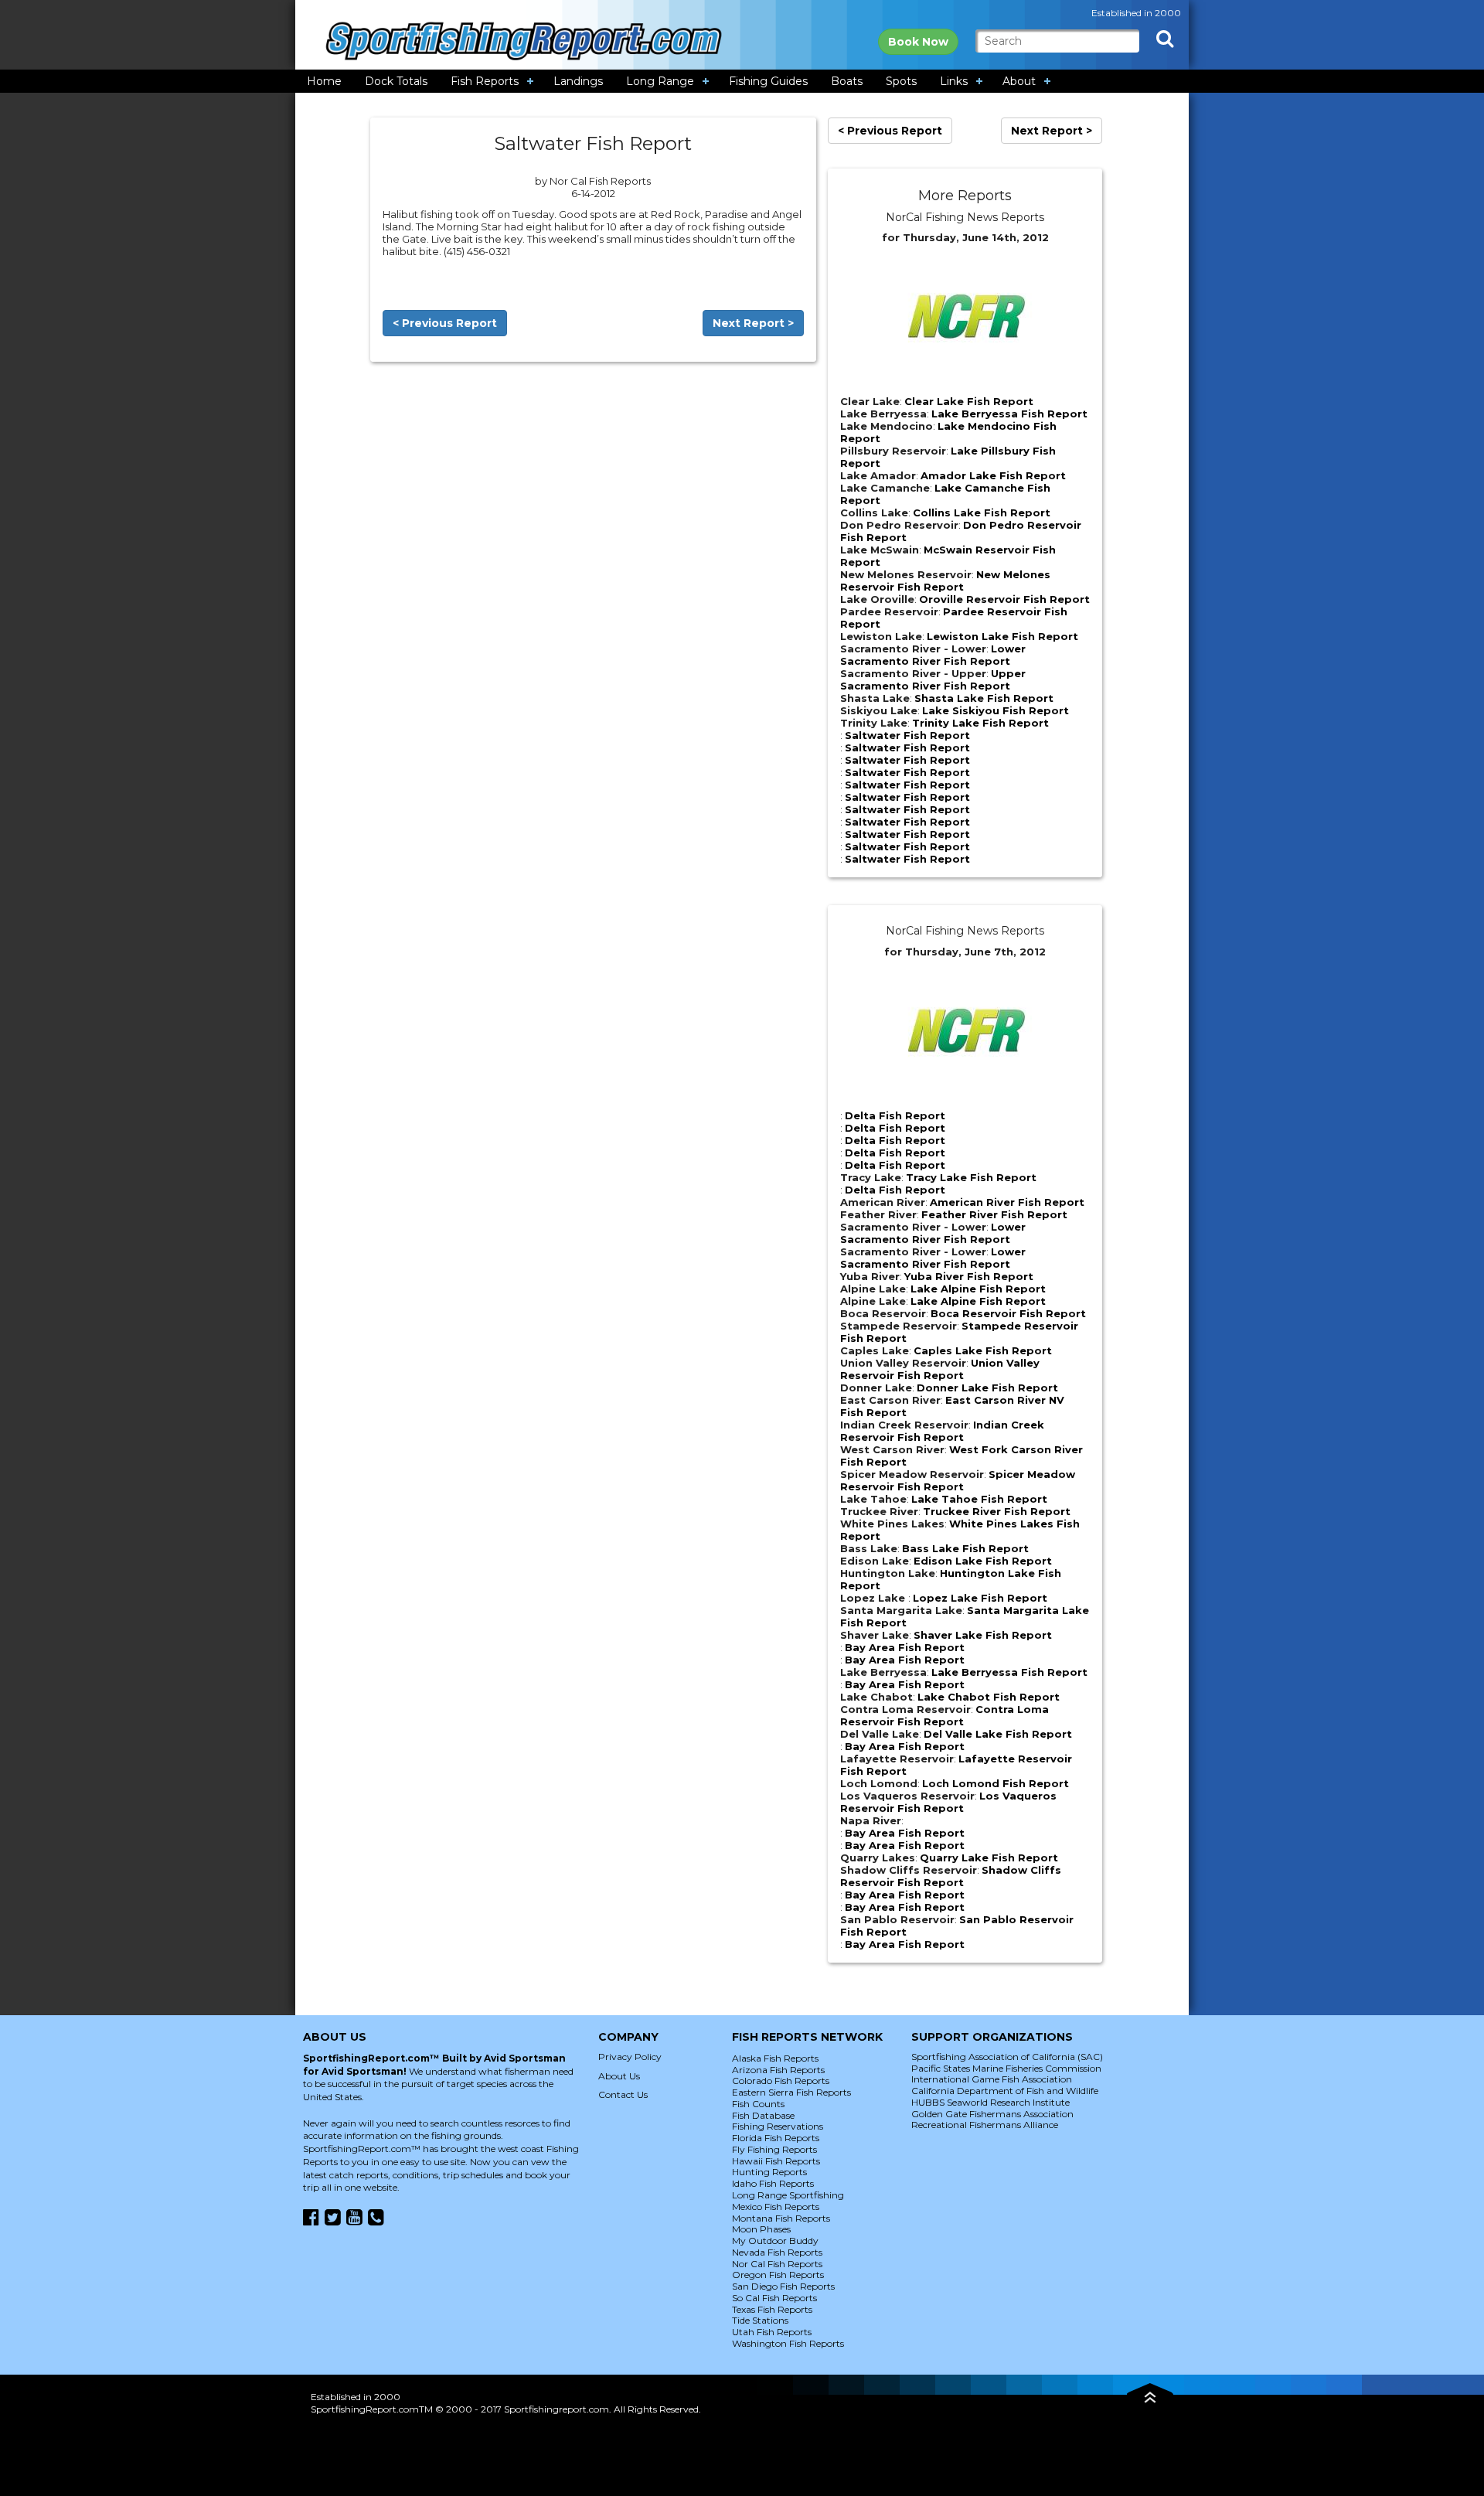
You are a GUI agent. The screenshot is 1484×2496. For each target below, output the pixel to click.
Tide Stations (760, 2320)
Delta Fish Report (895, 1115)
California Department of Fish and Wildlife (1005, 2091)
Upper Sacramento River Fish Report (933, 679)
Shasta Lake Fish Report (984, 698)
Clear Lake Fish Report (969, 401)
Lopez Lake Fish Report (980, 1598)
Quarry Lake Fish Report (989, 1858)
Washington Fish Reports (788, 2343)
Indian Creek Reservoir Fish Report (942, 1431)
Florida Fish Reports (776, 2138)
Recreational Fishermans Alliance (985, 2125)
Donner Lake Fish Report (987, 1388)
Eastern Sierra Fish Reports (791, 2092)
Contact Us (623, 2094)
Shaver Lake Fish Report (983, 1635)
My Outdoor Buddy (775, 2241)
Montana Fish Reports (781, 2218)
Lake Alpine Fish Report (978, 1289)
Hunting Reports (769, 2172)
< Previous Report (445, 323)
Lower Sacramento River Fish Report (933, 655)
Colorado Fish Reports (781, 2081)
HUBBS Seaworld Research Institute (990, 2102)
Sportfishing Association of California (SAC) (1007, 2057)
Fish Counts (758, 2104)
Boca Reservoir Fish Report (1008, 1313)
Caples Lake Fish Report (983, 1350)
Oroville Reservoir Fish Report (1004, 599)
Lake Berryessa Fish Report (1009, 414)
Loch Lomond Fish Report (996, 1783)
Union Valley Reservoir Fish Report (940, 1369)
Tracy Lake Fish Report (971, 1177)
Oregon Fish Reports (778, 2275)
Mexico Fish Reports (776, 2207)
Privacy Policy (630, 2057)
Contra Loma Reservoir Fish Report (945, 1715)
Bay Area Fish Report (905, 1647)
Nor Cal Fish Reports (777, 2264)
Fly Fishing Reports (774, 2149)
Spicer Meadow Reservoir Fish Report (958, 1480)
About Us (619, 2076)
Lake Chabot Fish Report (989, 1697)
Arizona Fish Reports (778, 2070)
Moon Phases (761, 2229)
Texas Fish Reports (772, 2309)
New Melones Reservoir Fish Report (945, 581)
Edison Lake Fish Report (983, 1561)
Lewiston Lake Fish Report (1002, 636)
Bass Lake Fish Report (965, 1548)
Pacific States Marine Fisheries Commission (1006, 2068)
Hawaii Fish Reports (776, 2161)
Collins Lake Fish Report (982, 512)
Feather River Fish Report (994, 1214)
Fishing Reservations (778, 2126)
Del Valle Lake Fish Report (998, 1734)
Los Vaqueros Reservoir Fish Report (948, 1802)
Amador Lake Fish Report (993, 475)
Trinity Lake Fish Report (980, 723)
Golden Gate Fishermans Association (992, 2114)
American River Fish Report (1007, 1202)
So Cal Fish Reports (774, 2298)
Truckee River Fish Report (997, 1511)
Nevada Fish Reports (777, 2252)
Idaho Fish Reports (773, 2183)
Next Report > (753, 323)
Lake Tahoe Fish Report (979, 1499)
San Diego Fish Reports (783, 2286)
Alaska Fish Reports (775, 2058)
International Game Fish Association (992, 2079)
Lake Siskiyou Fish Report (996, 710)
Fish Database (763, 2115)
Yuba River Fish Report (969, 1276)
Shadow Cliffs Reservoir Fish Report (951, 1876)
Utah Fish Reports (772, 2332)
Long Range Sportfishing (788, 2195)
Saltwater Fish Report (907, 735)
